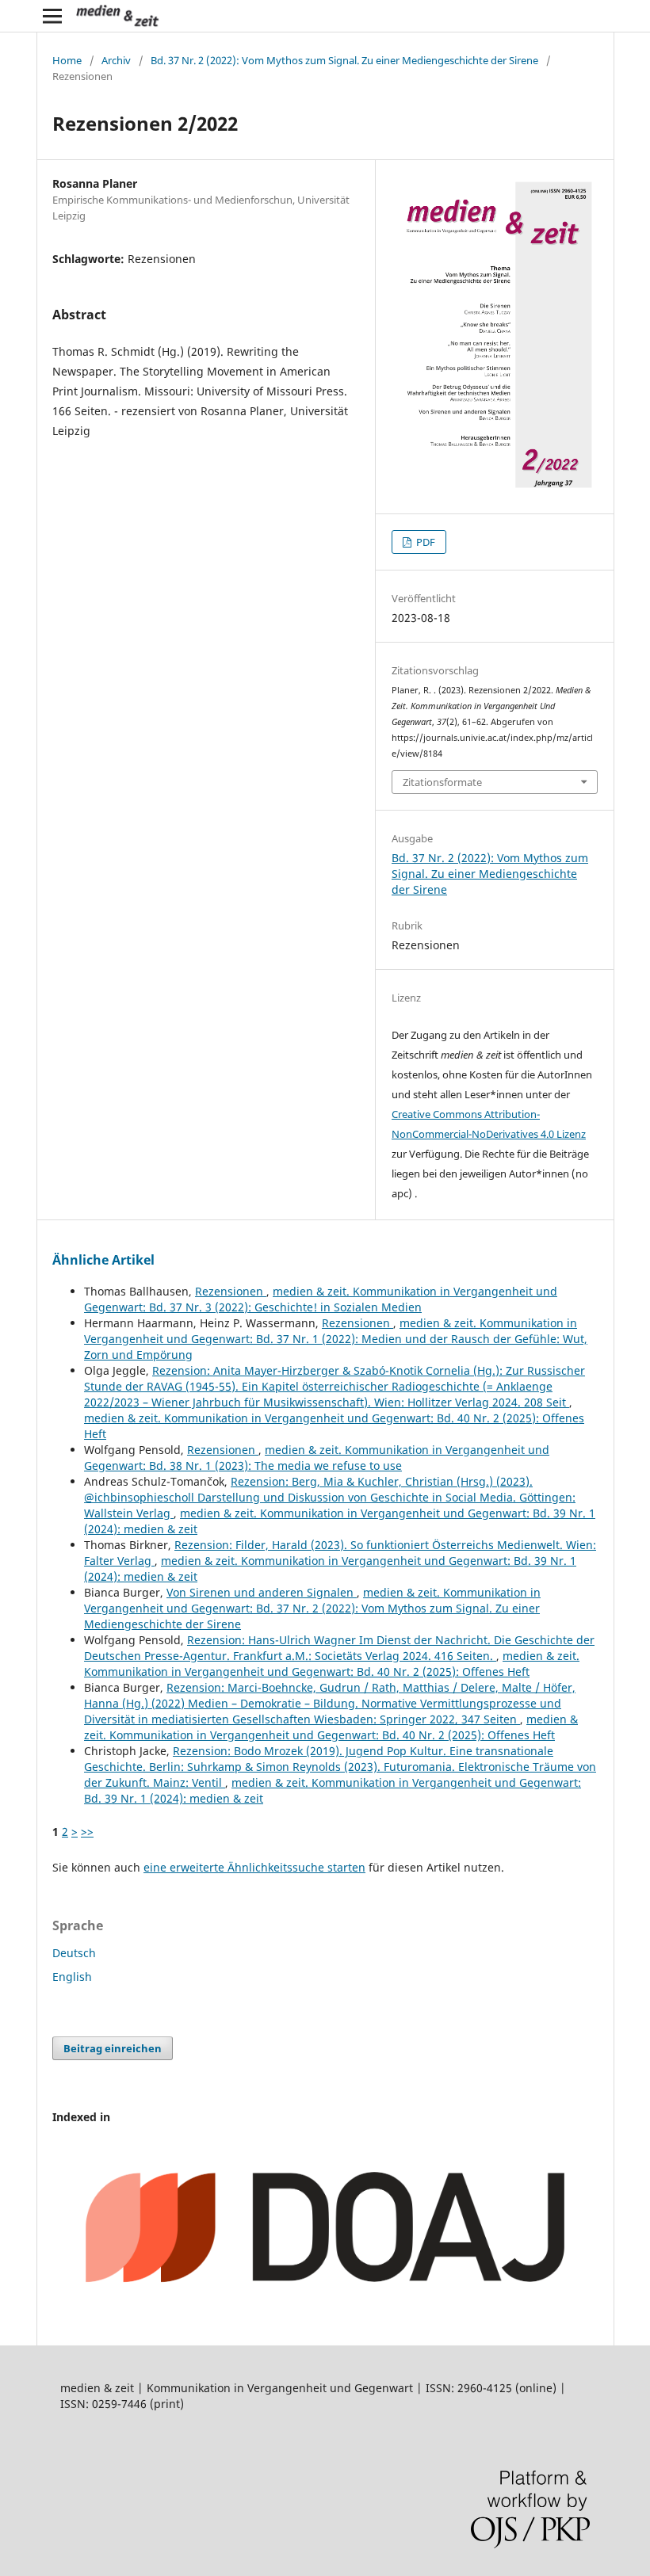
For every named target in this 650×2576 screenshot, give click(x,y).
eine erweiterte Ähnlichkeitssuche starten (254, 1867)
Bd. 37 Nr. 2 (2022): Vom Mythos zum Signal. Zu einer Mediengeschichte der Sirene (344, 60)
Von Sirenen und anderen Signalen (262, 1592)
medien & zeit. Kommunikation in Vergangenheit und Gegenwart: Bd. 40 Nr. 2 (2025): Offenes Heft (332, 1664)
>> (87, 1832)
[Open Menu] (52, 16)
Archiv (116, 60)
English (72, 1977)
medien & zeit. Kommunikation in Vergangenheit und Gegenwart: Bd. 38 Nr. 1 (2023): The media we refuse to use (317, 1458)
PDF (424, 542)
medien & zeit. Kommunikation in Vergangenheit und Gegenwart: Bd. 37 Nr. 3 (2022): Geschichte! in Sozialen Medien (321, 1299)
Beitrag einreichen (113, 2048)
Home (67, 60)
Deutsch (74, 1953)
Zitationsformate (442, 782)
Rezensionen (231, 1291)
